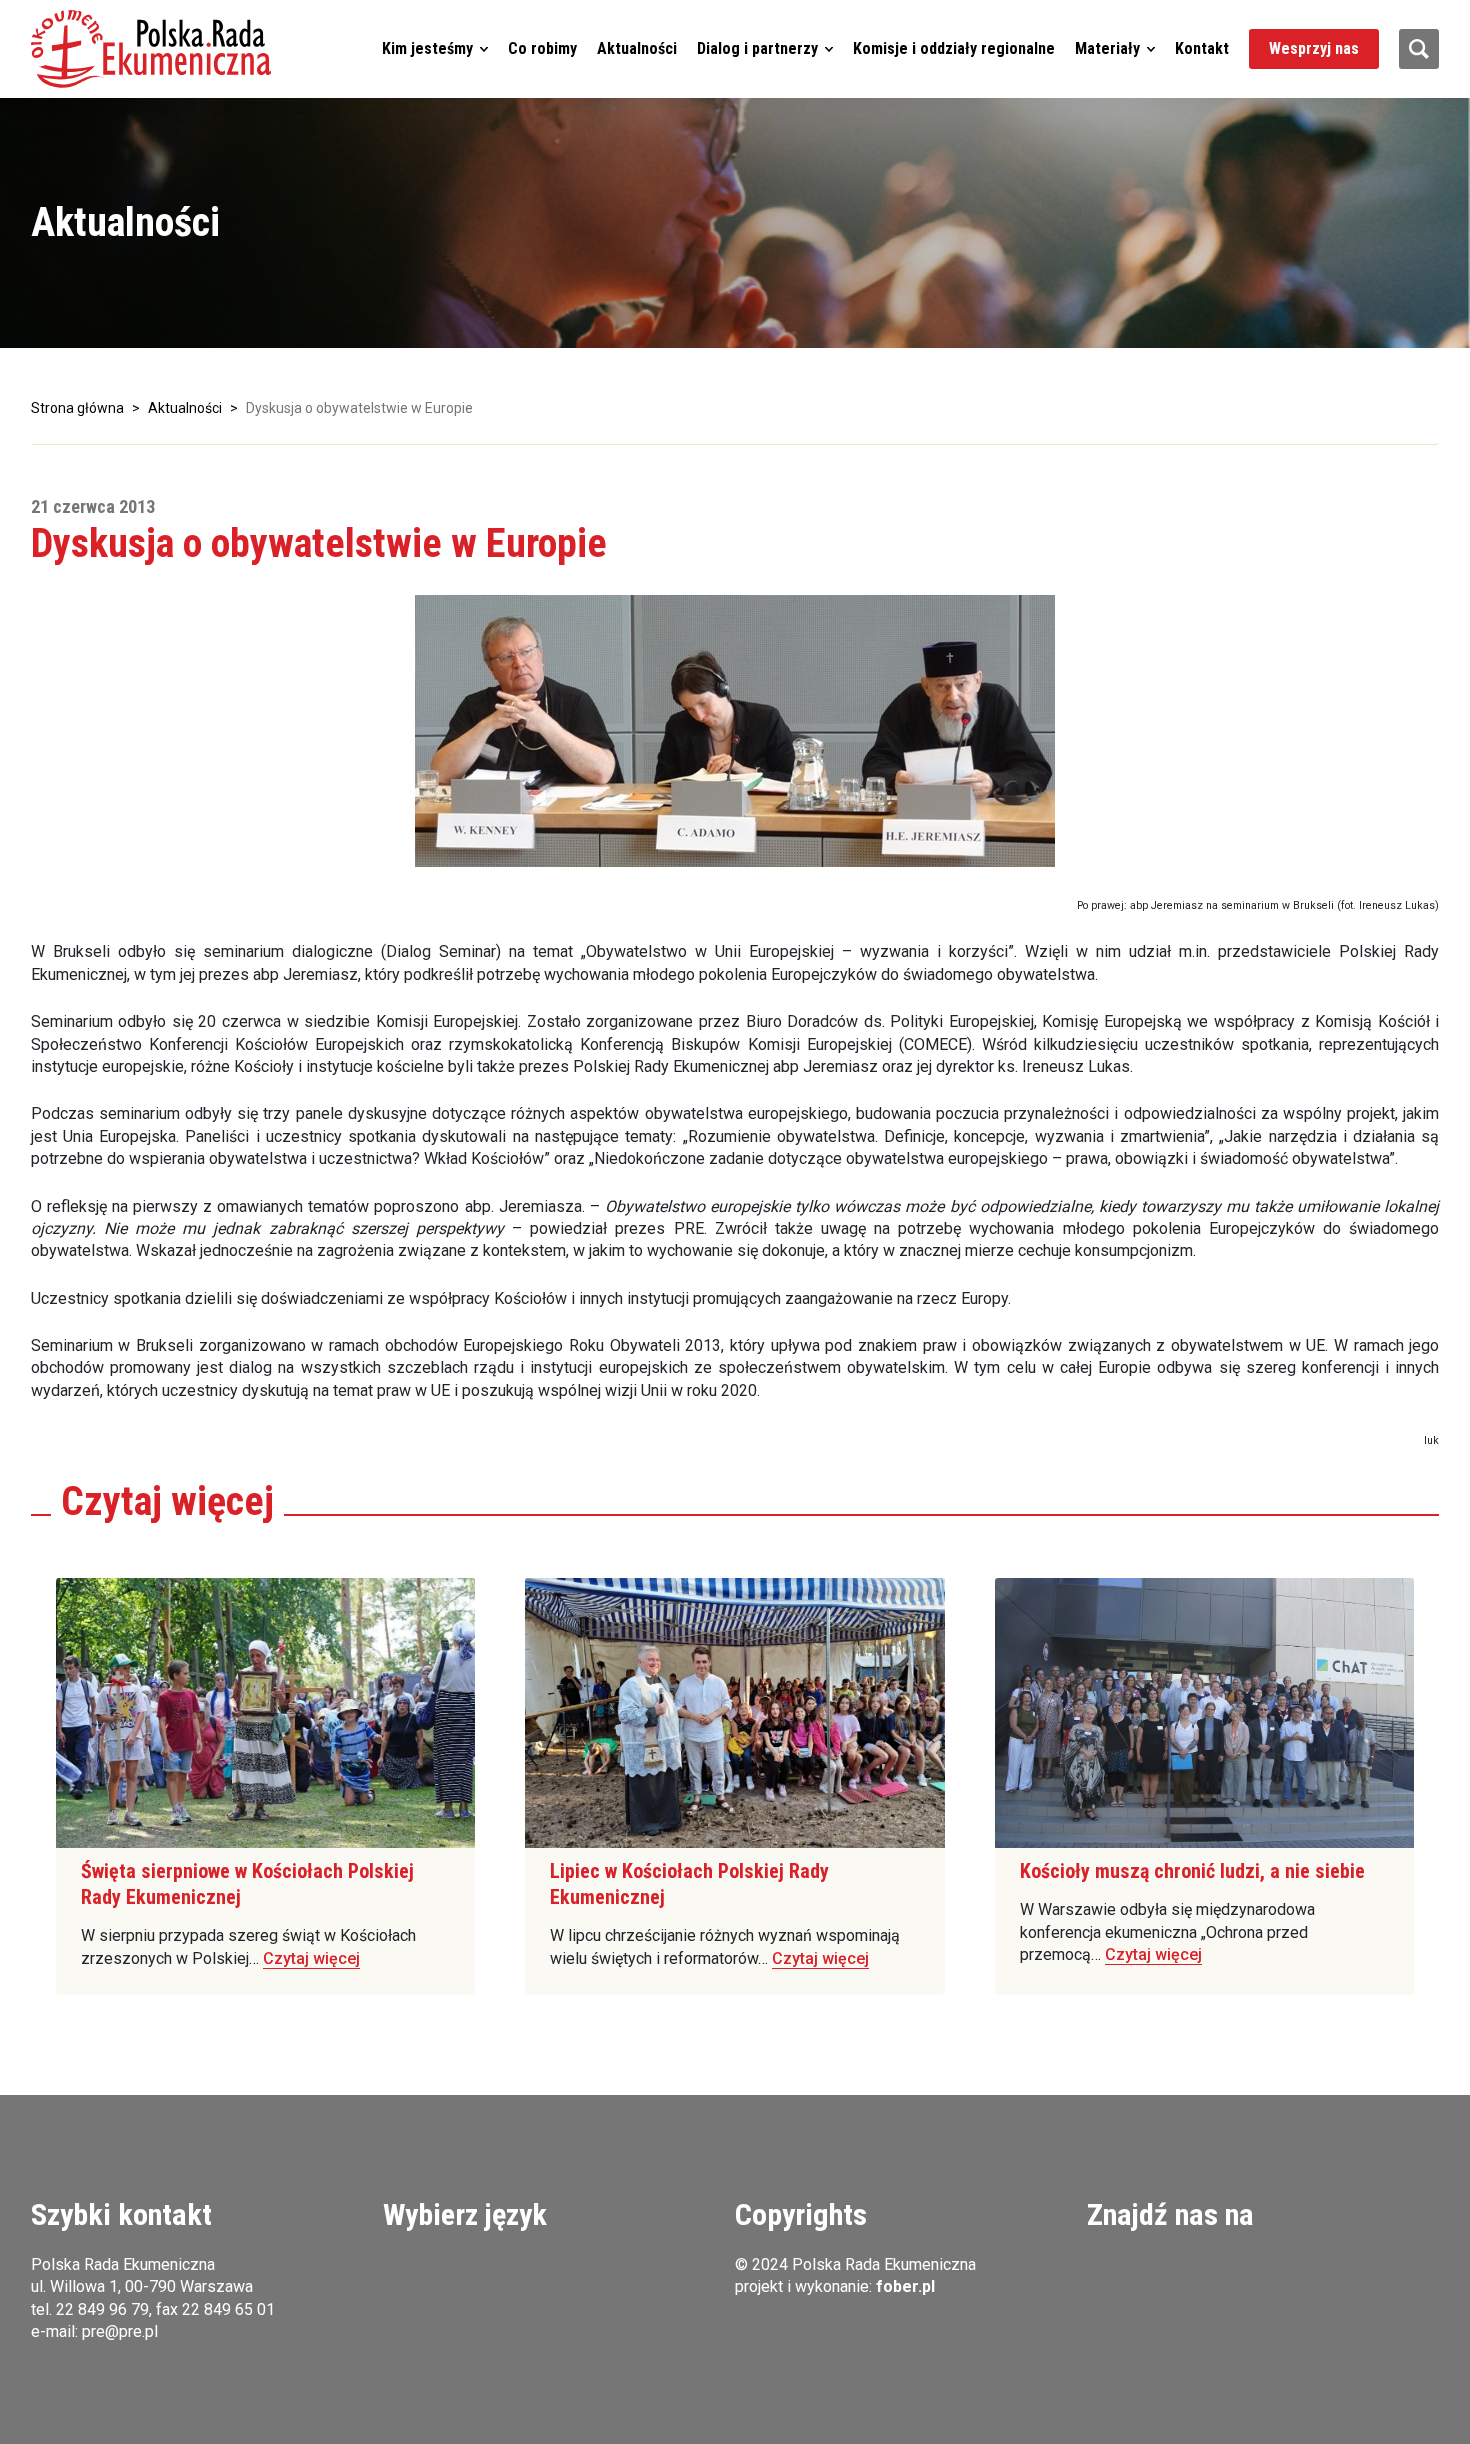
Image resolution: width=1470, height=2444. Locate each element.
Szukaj (1419, 49)
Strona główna (77, 408)
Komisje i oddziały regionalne (954, 48)
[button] (151, 49)
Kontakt (1202, 48)
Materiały (1107, 48)
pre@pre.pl (120, 2331)
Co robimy (542, 48)
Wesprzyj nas (1314, 48)
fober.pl (905, 2286)
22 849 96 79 (102, 2309)
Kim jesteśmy (427, 48)
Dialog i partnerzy (757, 48)
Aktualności (637, 48)
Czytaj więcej (311, 1958)
